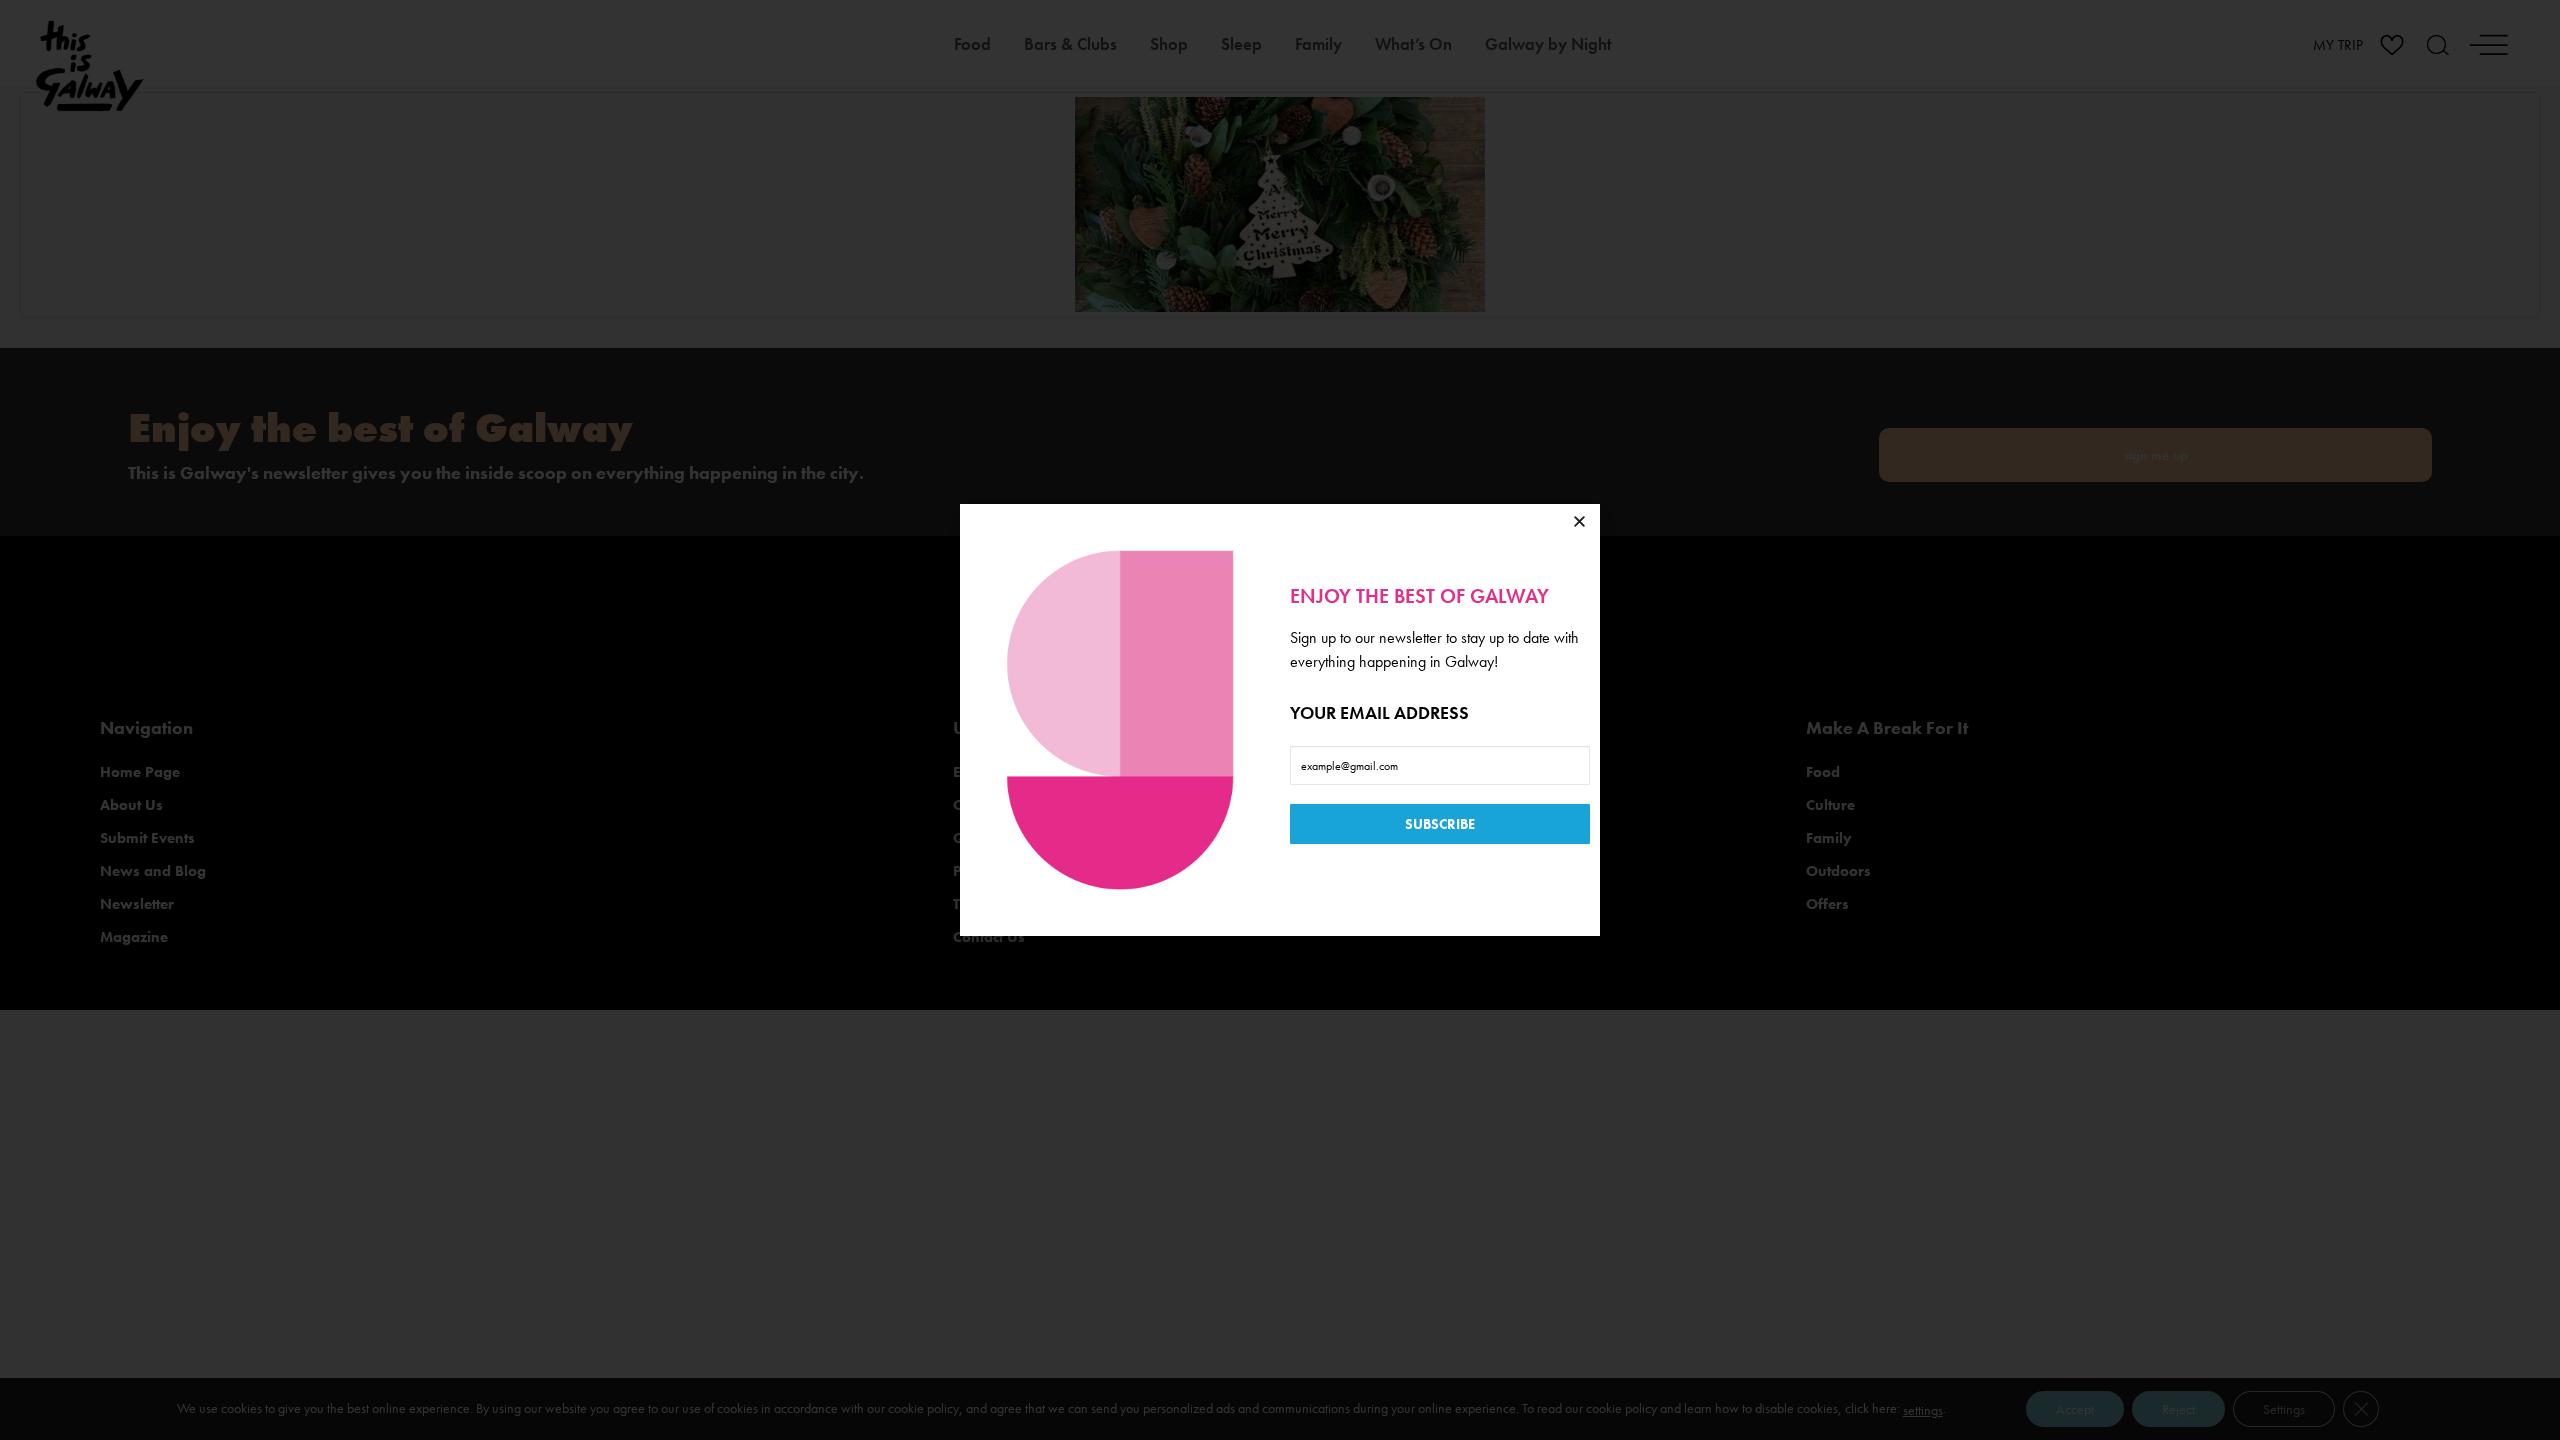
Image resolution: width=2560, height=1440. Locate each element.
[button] (1579, 521)
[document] (1280, 720)
